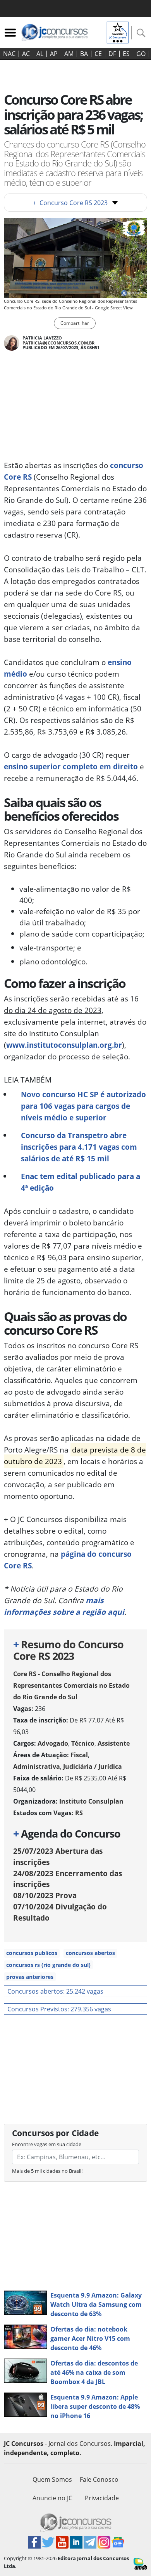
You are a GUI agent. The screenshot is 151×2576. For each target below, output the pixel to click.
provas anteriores (30, 1977)
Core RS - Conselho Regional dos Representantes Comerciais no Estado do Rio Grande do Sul (71, 1685)
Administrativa (37, 1767)
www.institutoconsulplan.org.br (64, 1045)
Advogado (53, 1743)
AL (40, 54)
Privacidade (102, 2498)
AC (26, 54)
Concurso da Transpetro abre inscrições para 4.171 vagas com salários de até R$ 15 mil (79, 1147)
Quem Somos (52, 2479)
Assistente (114, 1743)
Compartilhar (75, 323)
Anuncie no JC (52, 2498)
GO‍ (141, 54)
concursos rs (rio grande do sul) (48, 1965)
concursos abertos (90, 1953)
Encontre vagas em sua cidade (47, 2144)
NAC (9, 54)
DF (112, 54)
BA (84, 54)
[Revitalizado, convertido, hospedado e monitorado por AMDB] (140, 2563)
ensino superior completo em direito (71, 766)
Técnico (83, 1743)
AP (54, 54)
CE (98, 54)
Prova (45, 1895)
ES (126, 54)
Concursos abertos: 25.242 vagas (55, 1991)
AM (69, 54)
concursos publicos (32, 1953)
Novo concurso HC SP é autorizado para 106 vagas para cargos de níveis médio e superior (83, 1106)
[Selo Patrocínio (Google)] (118, 32)
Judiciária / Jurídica (93, 1767)
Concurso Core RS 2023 (70, 203)
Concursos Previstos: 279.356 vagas (59, 2009)
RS (79, 1813)
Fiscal (79, 1755)
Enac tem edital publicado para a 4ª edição (81, 1182)
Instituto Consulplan (91, 1801)
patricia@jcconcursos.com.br (58, 343)
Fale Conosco (99, 2479)
